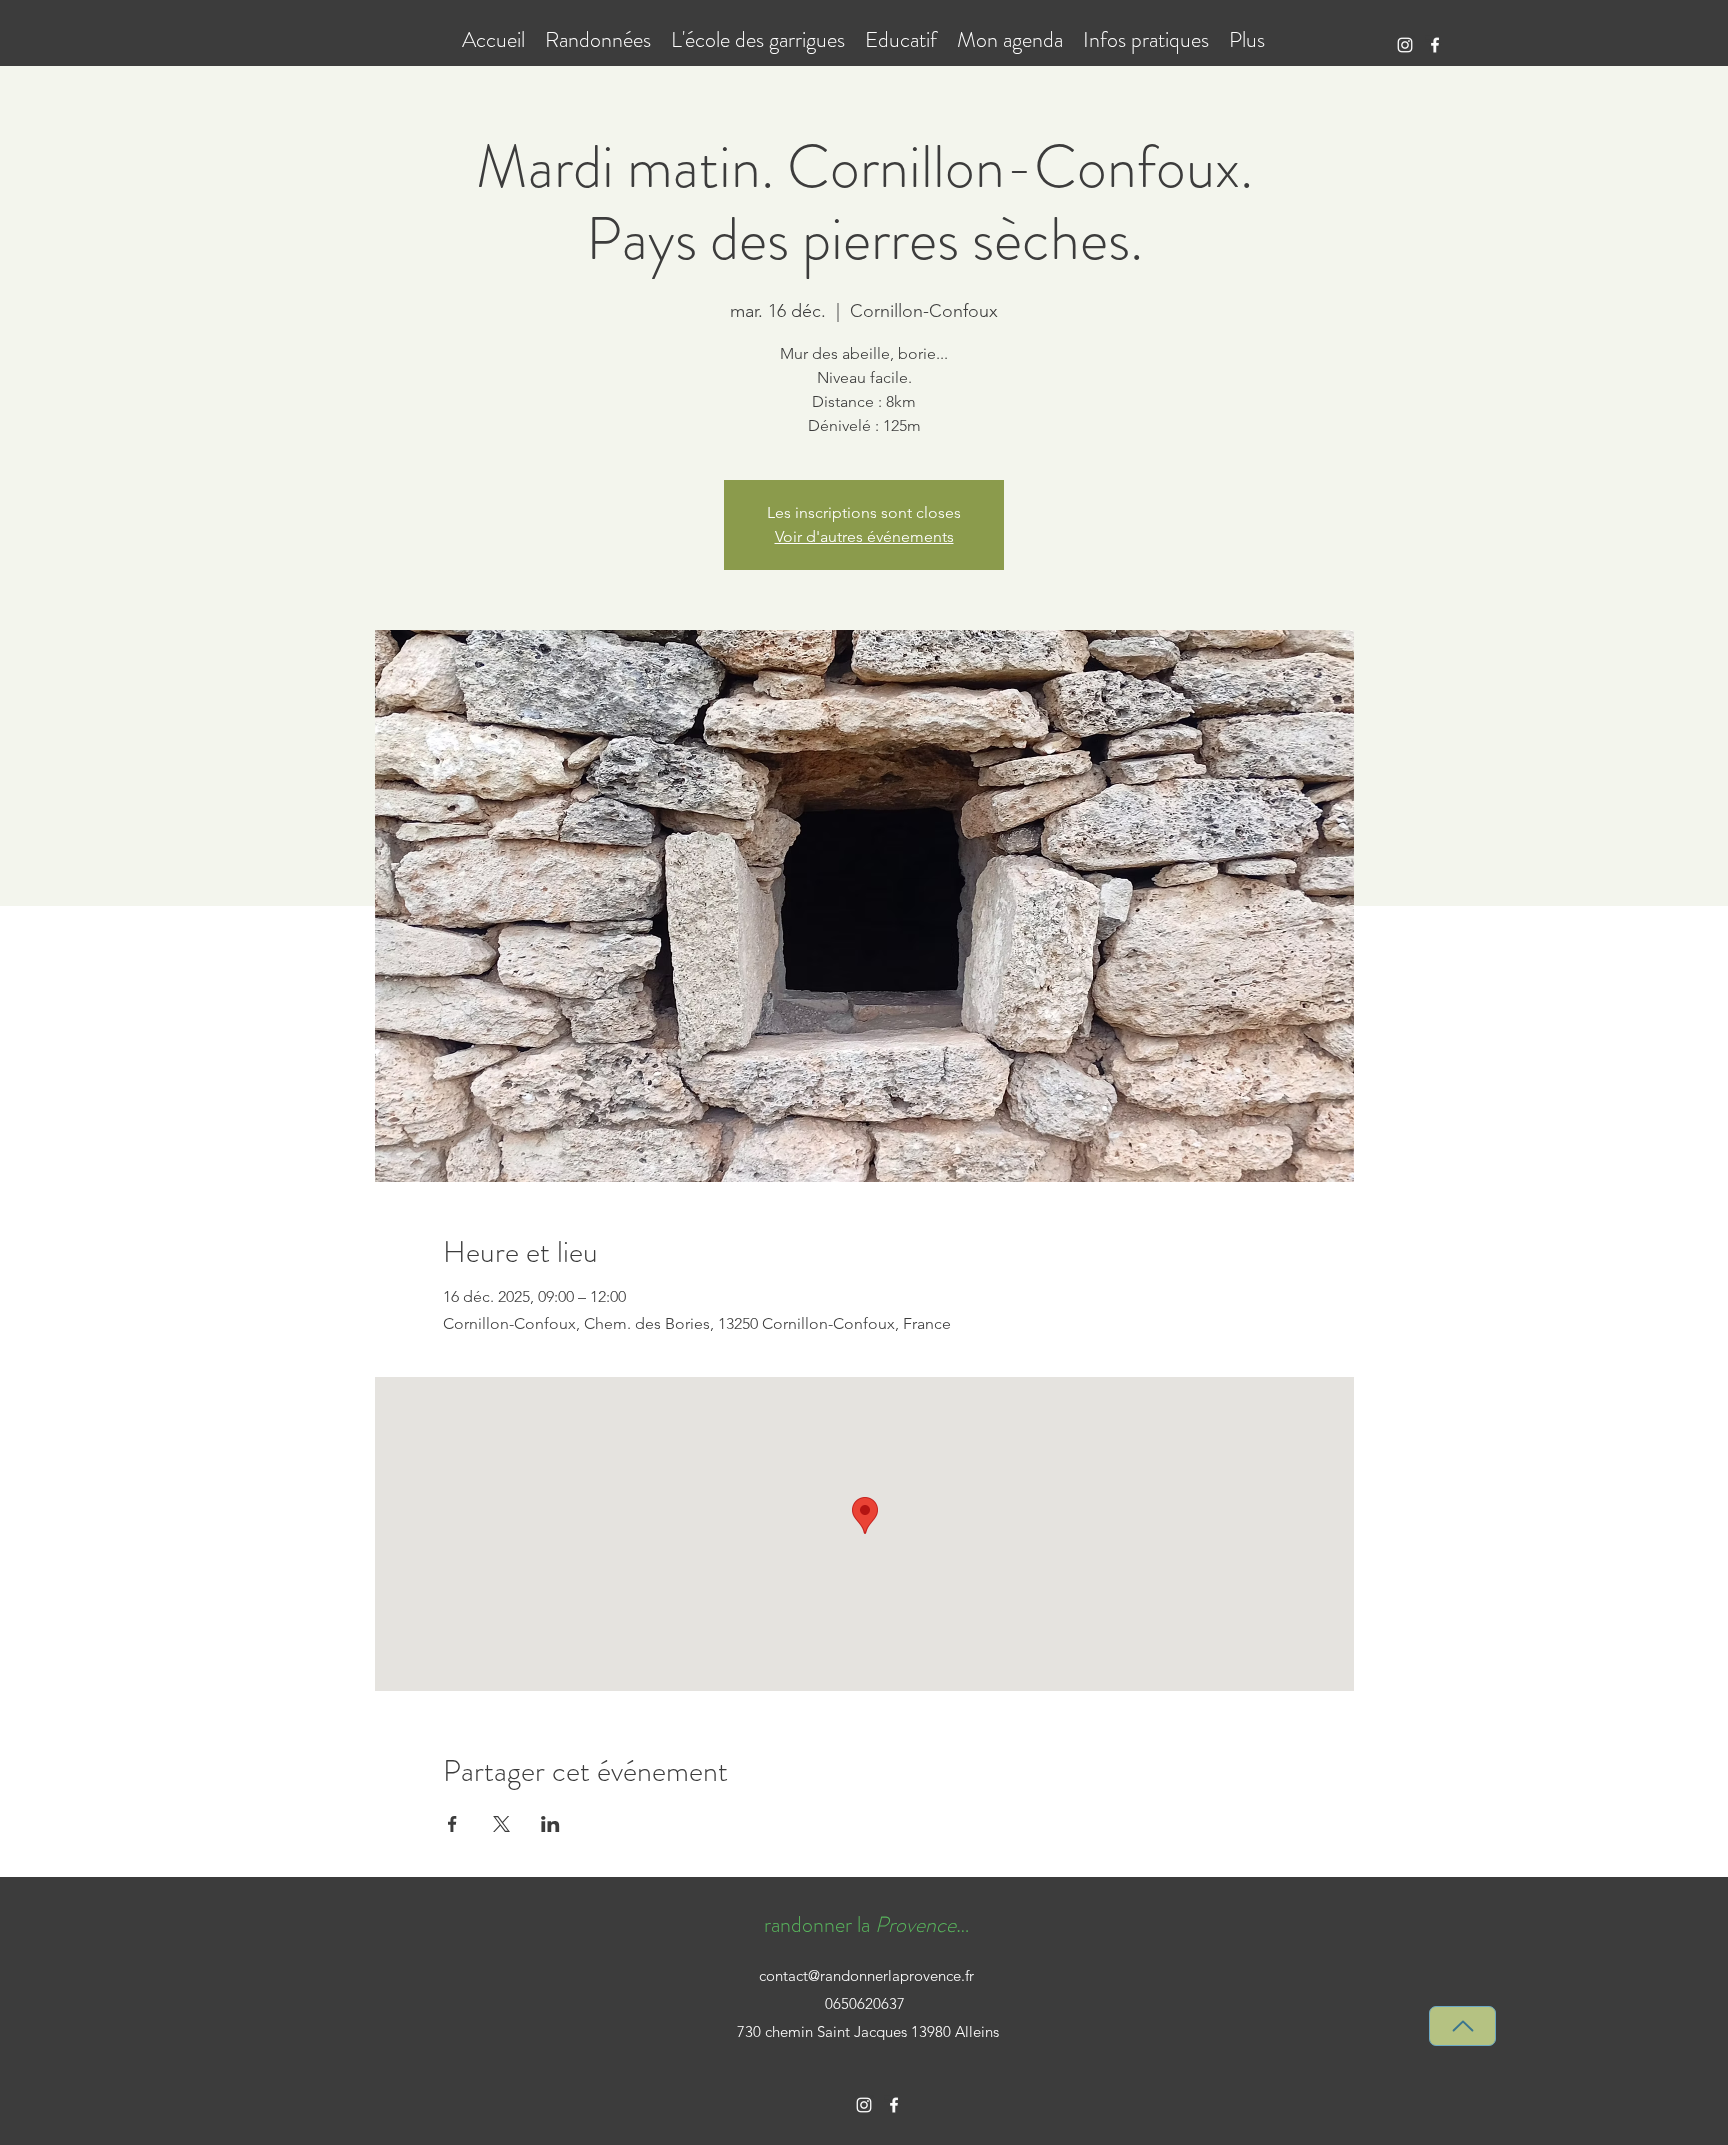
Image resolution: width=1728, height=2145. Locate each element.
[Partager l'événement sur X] (501, 1824)
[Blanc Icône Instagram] (1405, 45)
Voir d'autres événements (864, 536)
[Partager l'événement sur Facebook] (452, 1824)
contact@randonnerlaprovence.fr (866, 1975)
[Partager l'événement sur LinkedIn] (550, 1824)
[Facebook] (1435, 45)
